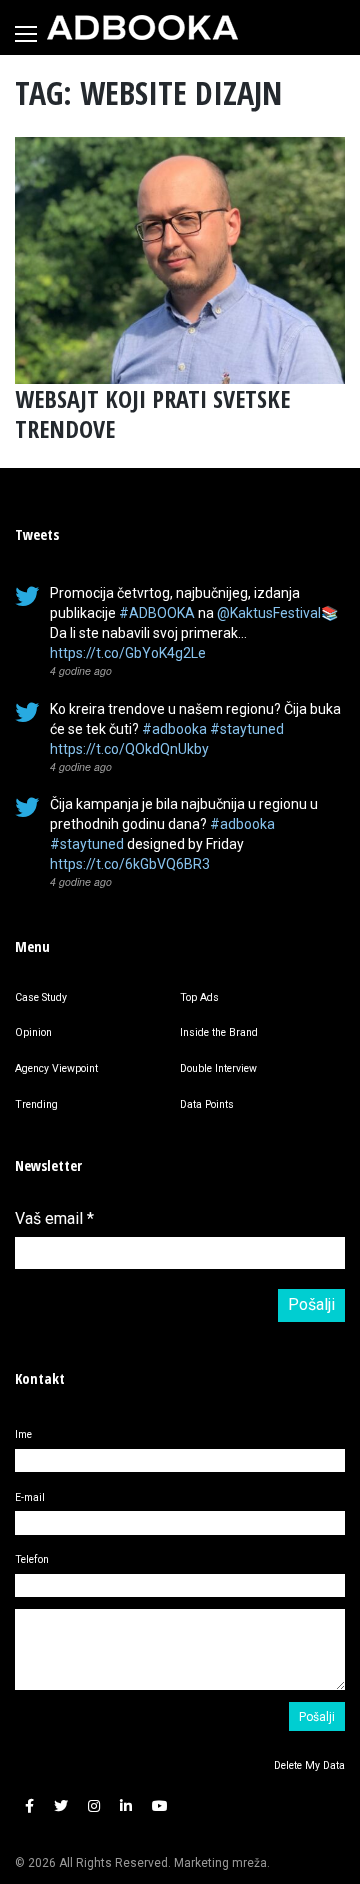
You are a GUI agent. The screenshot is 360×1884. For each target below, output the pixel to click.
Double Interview (218, 1068)
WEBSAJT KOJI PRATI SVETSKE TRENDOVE (152, 413)
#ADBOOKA (157, 613)
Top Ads (199, 997)
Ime (23, 1434)
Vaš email (54, 1218)
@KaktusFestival (269, 613)
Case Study (41, 997)
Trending (36, 1104)
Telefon (32, 1559)
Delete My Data (309, 1765)
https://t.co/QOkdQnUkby (129, 749)
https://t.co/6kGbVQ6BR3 (130, 864)
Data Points (207, 1104)
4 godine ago (81, 670)
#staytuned (247, 729)
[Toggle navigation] (26, 34)
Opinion (33, 1032)
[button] (29, 1807)
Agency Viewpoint (56, 1068)
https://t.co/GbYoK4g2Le (128, 653)
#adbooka (174, 729)
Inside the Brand (219, 1032)
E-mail (30, 1497)
